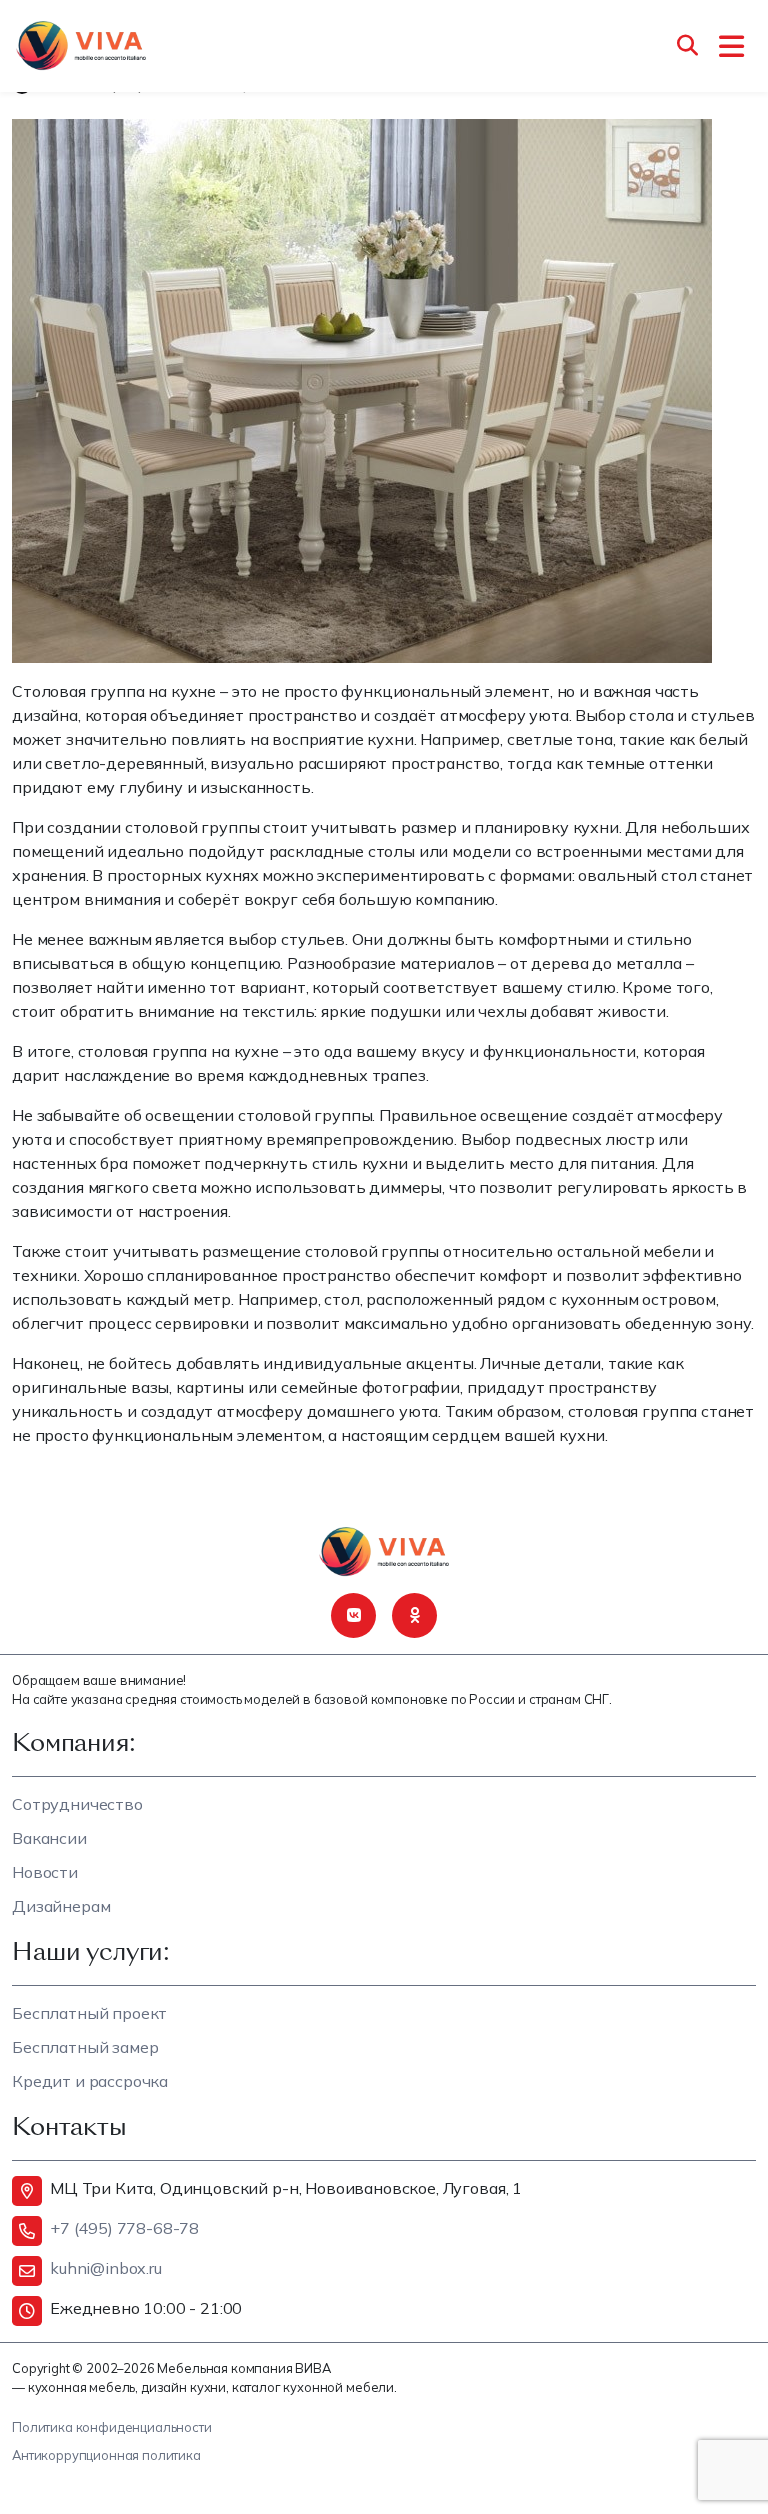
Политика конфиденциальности (112, 2427)
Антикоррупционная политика (106, 2455)
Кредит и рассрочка (90, 2081)
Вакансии (49, 1838)
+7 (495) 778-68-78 (124, 2228)
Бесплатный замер (85, 2047)
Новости (45, 1872)
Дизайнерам (61, 1906)
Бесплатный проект (89, 2013)
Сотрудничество (77, 1804)
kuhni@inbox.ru (106, 2268)
